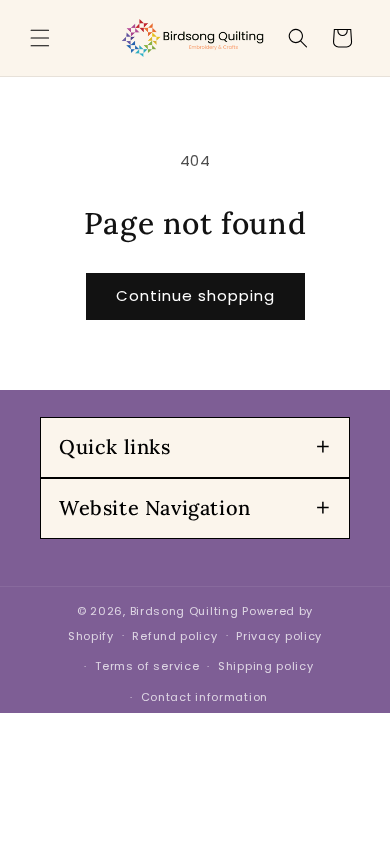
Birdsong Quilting (184, 611)
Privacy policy (279, 636)
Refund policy (174, 636)
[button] (40, 38)
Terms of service (147, 666)
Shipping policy (266, 666)
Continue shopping (195, 295)
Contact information (204, 697)
